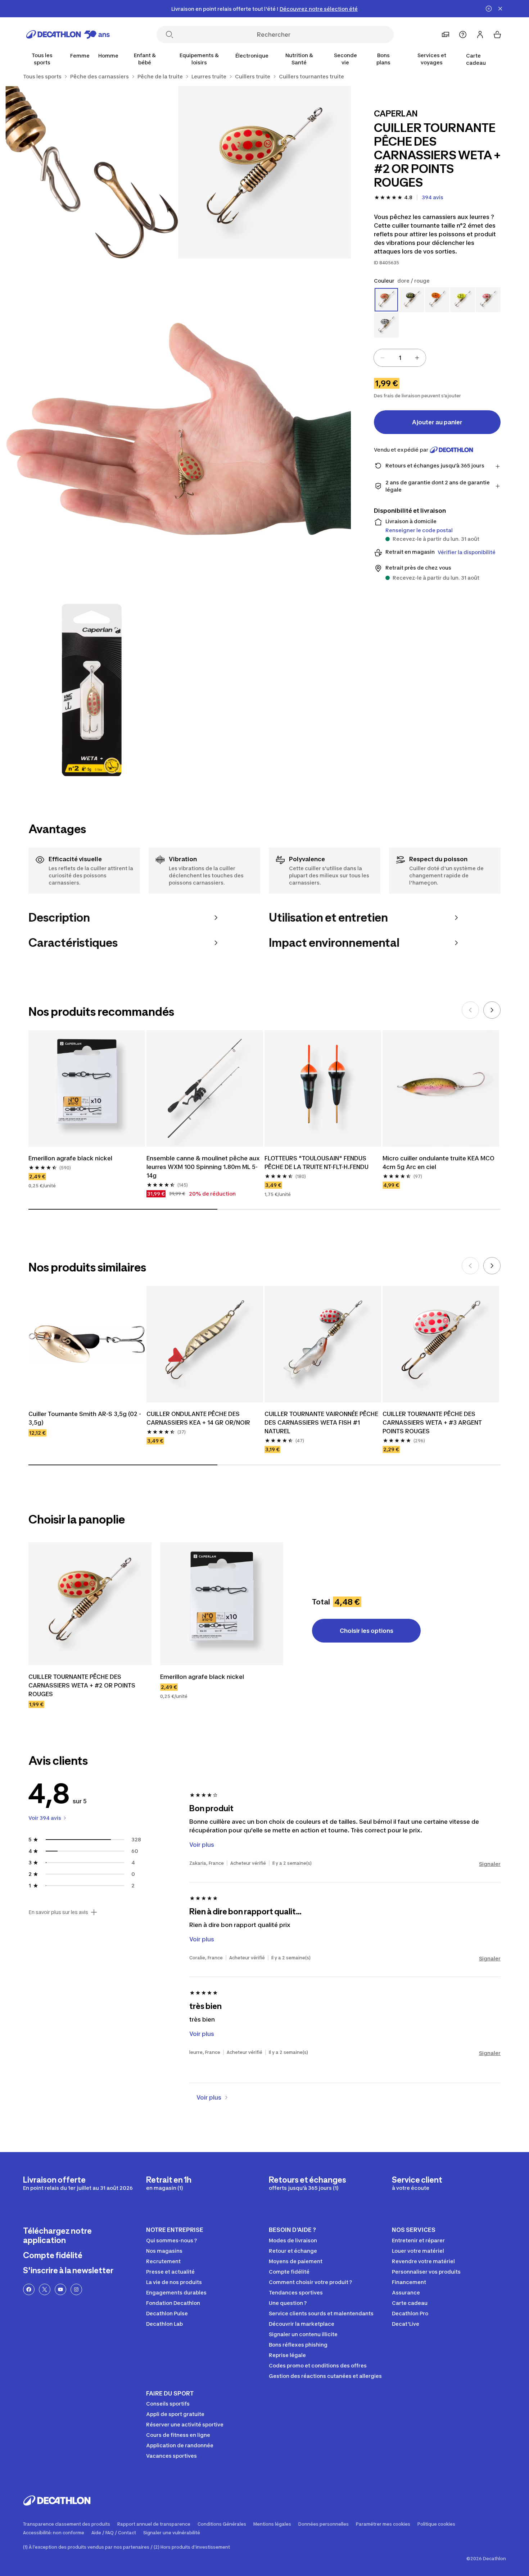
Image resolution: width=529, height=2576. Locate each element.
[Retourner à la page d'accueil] (68, 35)
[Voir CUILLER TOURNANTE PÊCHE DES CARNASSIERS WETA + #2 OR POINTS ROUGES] (90, 1604)
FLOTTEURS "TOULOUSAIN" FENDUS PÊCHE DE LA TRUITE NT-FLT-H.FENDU (317, 1163)
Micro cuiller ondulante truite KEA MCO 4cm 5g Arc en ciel (438, 1163)
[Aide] (463, 35)
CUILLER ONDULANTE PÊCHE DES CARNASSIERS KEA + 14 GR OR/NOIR (198, 1418)
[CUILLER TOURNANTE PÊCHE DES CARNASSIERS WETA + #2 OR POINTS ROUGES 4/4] (92, 690)
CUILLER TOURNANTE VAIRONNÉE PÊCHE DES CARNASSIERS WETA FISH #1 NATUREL (321, 1422)
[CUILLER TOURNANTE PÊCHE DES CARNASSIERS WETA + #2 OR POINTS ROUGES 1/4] (264, 172)
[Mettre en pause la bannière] (489, 9)
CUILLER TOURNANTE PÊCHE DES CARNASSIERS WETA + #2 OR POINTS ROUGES (82, 1685)
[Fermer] (500, 9)
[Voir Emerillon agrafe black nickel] (222, 1604)
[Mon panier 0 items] (497, 35)
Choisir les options (367, 1631)
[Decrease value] (383, 358)
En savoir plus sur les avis (58, 1912)
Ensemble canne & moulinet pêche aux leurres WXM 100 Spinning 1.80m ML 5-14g (203, 1167)
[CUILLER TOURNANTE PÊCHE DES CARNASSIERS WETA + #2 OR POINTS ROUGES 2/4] (92, 172)
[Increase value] (417, 358)
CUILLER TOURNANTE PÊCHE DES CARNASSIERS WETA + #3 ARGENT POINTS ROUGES (432, 1422)
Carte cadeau (476, 59)
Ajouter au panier (437, 422)
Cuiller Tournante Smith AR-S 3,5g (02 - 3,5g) (85, 1418)
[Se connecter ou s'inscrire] (480, 35)
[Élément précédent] (470, 1010)
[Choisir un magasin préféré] (446, 35)
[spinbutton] (400, 358)
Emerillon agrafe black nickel (70, 1158)
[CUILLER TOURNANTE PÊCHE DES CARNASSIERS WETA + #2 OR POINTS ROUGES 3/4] (178, 431)
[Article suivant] (492, 1010)
